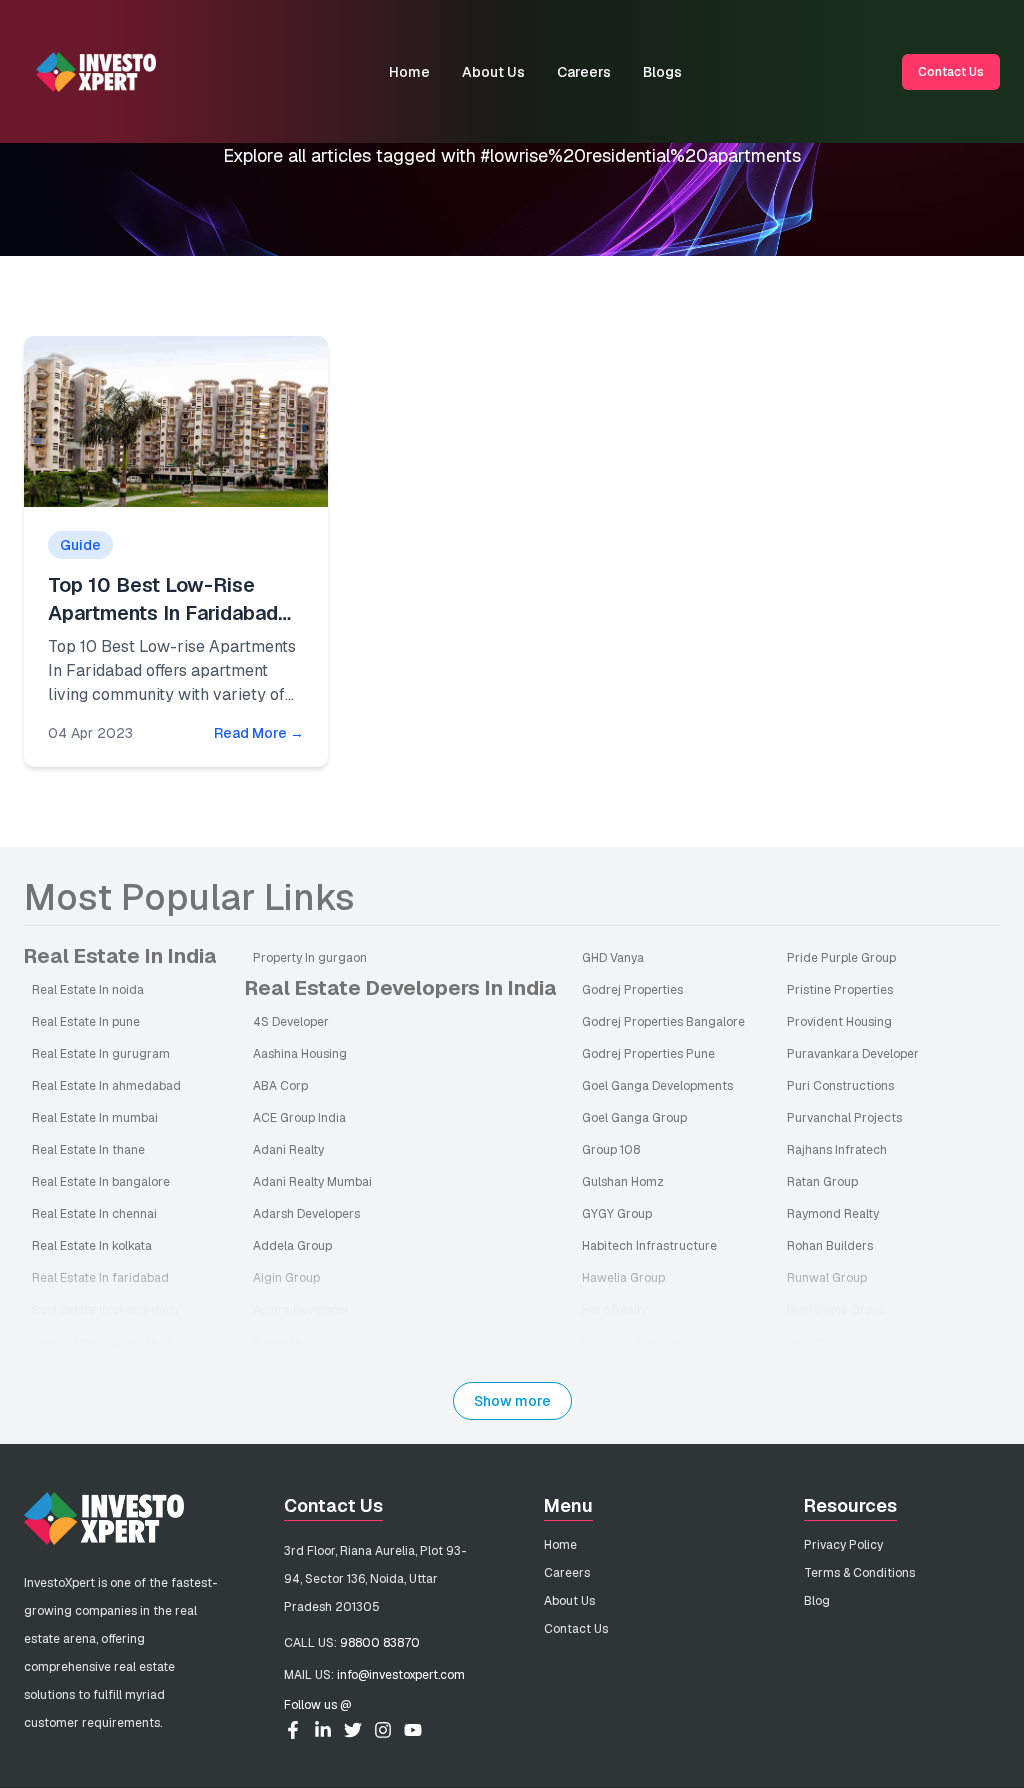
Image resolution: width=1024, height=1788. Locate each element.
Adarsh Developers (306, 1214)
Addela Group (292, 1246)
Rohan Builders (830, 1246)
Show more (512, 1401)
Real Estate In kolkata (92, 1246)
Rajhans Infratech (837, 1150)
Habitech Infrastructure (649, 1246)
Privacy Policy (843, 1545)
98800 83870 (380, 1643)
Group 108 (611, 1150)
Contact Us (951, 72)
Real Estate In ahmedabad (106, 1086)
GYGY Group (617, 1214)
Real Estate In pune (86, 1022)
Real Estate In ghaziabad (102, 1342)
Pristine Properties (840, 990)
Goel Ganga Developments (657, 1086)
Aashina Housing (300, 1054)
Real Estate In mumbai (95, 1118)
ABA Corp (280, 1086)
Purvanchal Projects (844, 1118)
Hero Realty (614, 1310)
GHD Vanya (613, 958)
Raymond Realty (833, 1214)
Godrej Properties (632, 990)
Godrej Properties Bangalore (663, 1022)
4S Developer (291, 1022)
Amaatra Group (296, 1342)
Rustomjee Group (836, 1310)
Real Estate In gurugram (101, 1054)
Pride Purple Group (841, 958)
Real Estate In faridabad (100, 1278)
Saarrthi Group (829, 1342)
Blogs (662, 72)
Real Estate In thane (88, 1150)
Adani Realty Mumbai (312, 1182)
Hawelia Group (623, 1278)
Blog (817, 1601)
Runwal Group (827, 1278)
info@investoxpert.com (401, 1675)
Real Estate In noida (88, 990)
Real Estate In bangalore (101, 1182)
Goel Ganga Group (634, 1118)
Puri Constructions (840, 1086)
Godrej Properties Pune (648, 1054)
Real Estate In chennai (94, 1214)
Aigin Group (286, 1278)
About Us (493, 72)
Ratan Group (822, 1182)
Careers (584, 72)
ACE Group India (299, 1118)
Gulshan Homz (623, 1182)
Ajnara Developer (301, 1310)
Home (409, 72)
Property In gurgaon (310, 958)
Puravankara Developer (853, 1054)
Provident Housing (839, 1022)
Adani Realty (288, 1150)
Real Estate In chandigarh (105, 1310)
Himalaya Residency (639, 1342)
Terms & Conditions (859, 1573)
